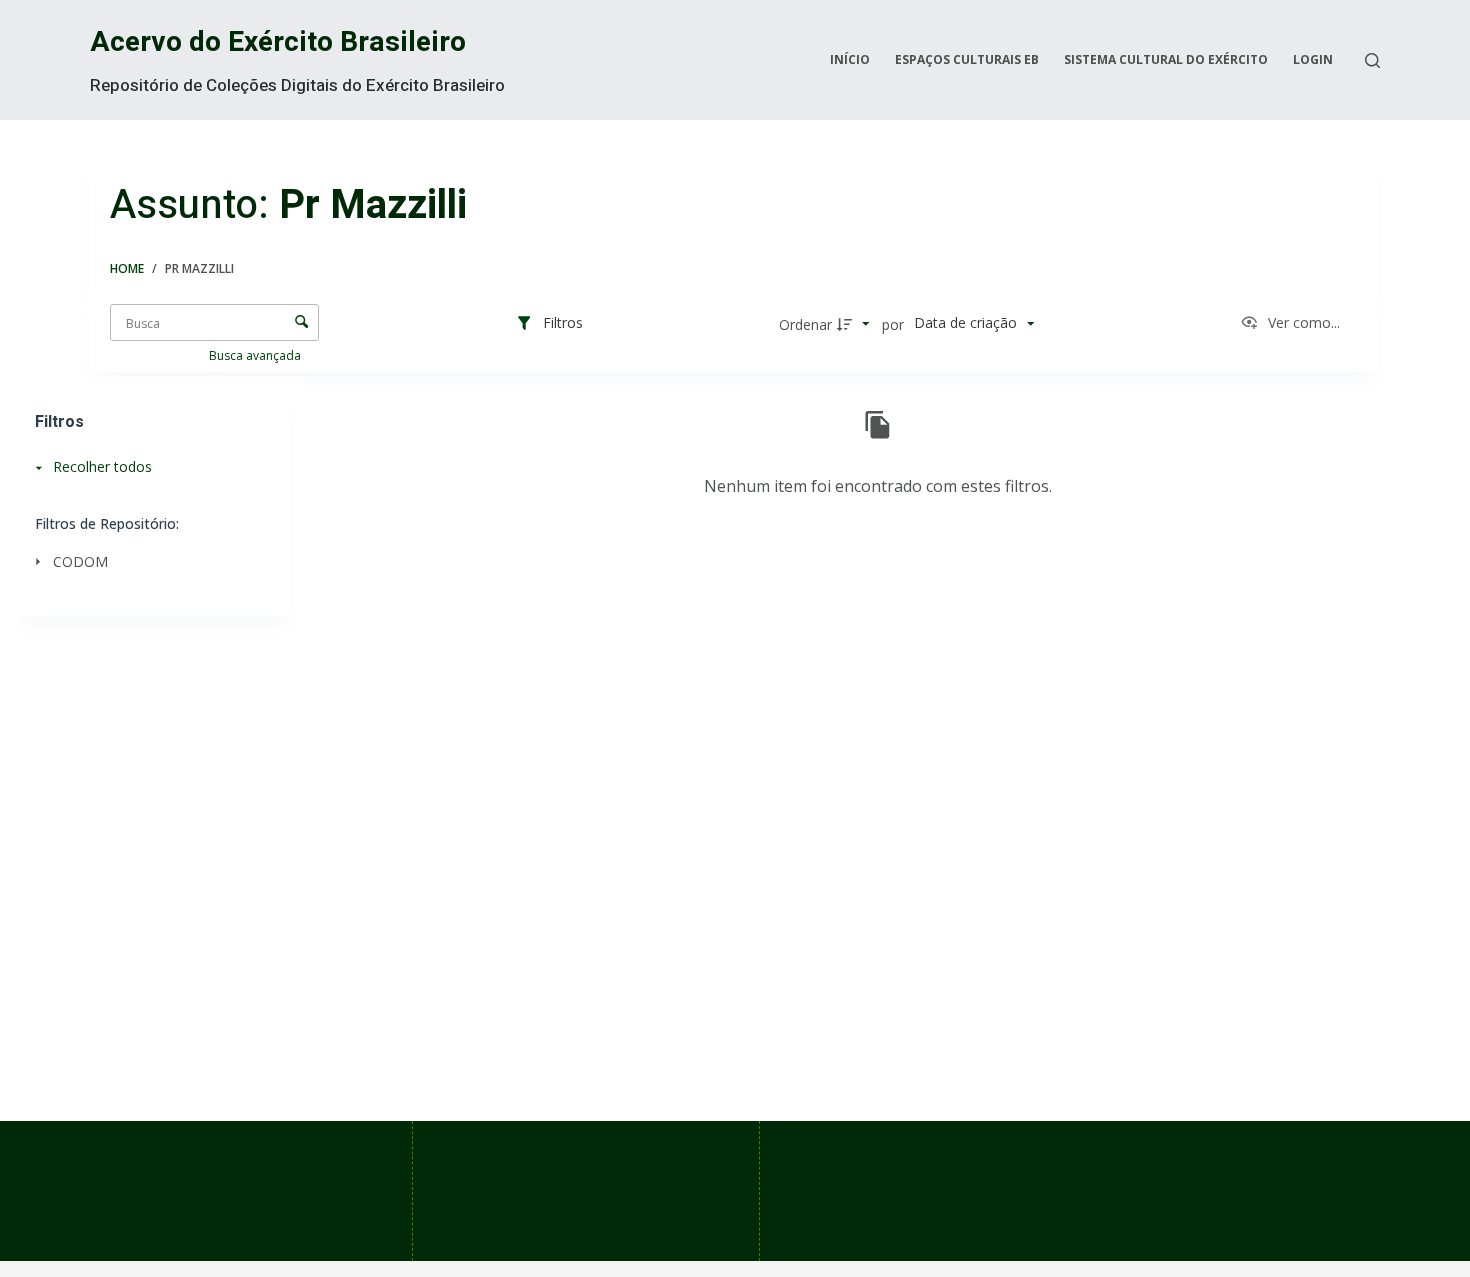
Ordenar (805, 324)
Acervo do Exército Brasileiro (278, 42)
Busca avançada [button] (256, 355)
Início (850, 59)
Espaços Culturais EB (967, 59)
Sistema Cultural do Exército (1166, 59)
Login (1313, 59)
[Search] (1372, 60)
